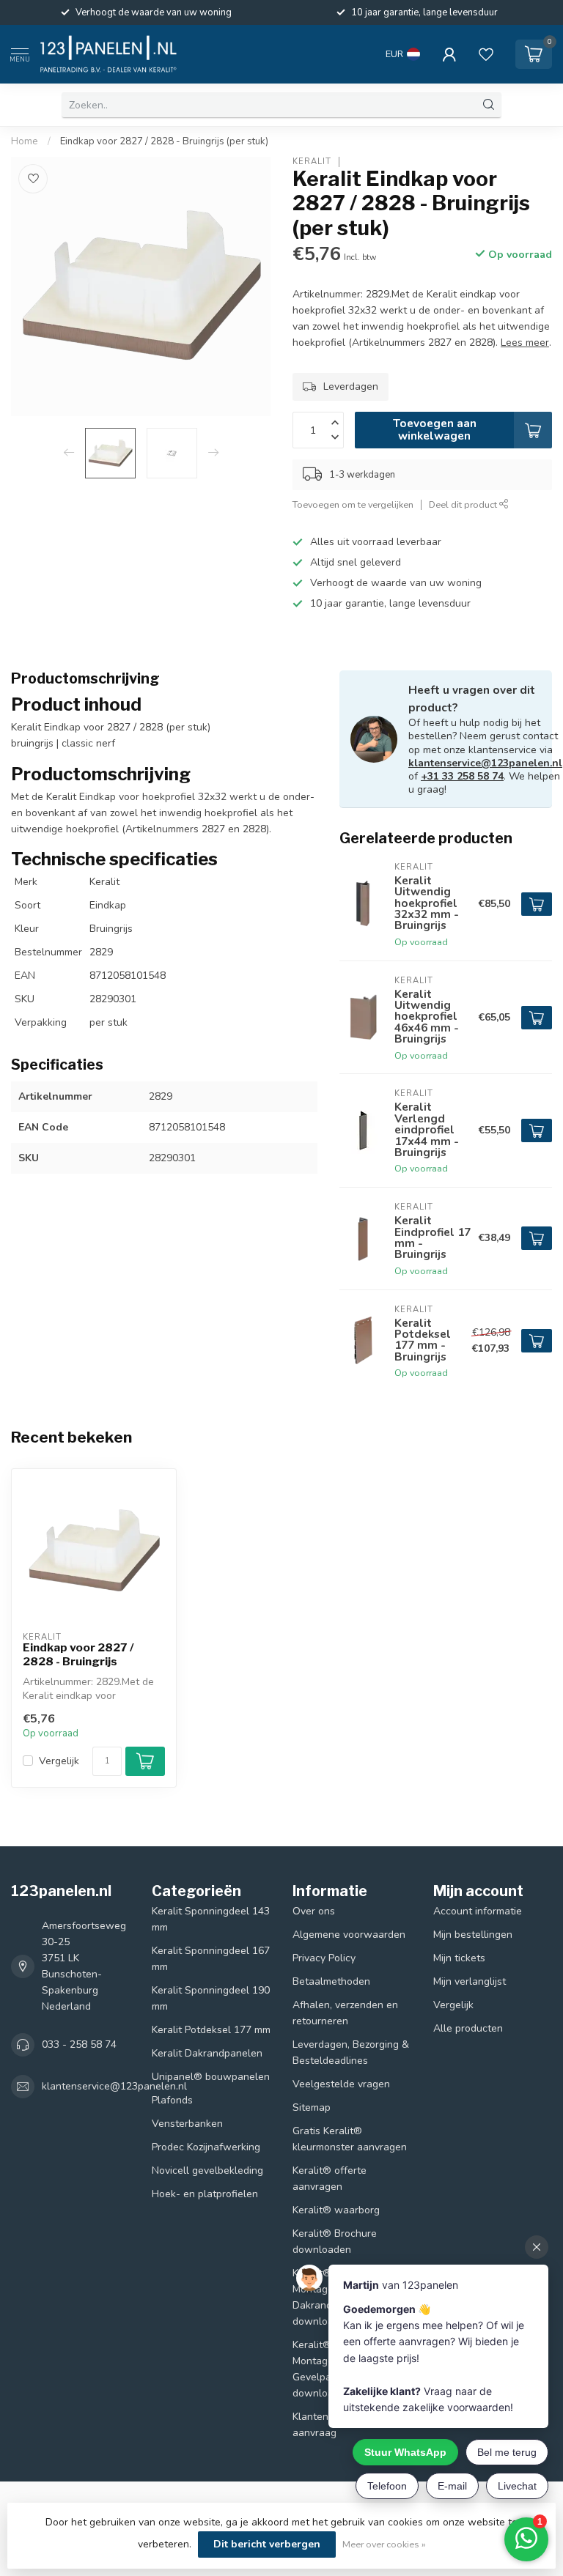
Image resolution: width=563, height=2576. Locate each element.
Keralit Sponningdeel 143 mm (211, 1919)
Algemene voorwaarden (349, 1935)
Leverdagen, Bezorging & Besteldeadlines (351, 2053)
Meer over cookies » (384, 2544)
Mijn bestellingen (473, 1935)
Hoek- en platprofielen (205, 2194)
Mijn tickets (459, 1958)
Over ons (314, 1911)
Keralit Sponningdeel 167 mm (211, 1959)
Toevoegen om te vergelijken (353, 504)
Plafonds (172, 2100)
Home (25, 141)
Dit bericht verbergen (267, 2544)
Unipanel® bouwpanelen (211, 2077)
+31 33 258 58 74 (462, 776)
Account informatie (478, 1911)
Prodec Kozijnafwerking (206, 2147)
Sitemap (312, 2107)
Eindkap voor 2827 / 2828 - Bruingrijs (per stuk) (164, 141)
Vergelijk (59, 1761)
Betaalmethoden (331, 1981)
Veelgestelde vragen (341, 2084)
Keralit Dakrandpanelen (207, 2053)
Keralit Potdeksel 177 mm (211, 2030)
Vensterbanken (187, 2124)
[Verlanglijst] (486, 54)
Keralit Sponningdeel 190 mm (211, 1998)
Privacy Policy (324, 1958)
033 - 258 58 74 (79, 2044)
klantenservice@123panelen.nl (485, 763)
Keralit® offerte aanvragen (330, 2179)
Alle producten (468, 2028)
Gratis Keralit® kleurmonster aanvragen (350, 2139)
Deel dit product (464, 504)
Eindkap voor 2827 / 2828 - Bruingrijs (78, 1654)
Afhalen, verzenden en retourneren (345, 2013)
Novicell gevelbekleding (207, 2170)
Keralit (312, 162)
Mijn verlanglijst (470, 1981)
